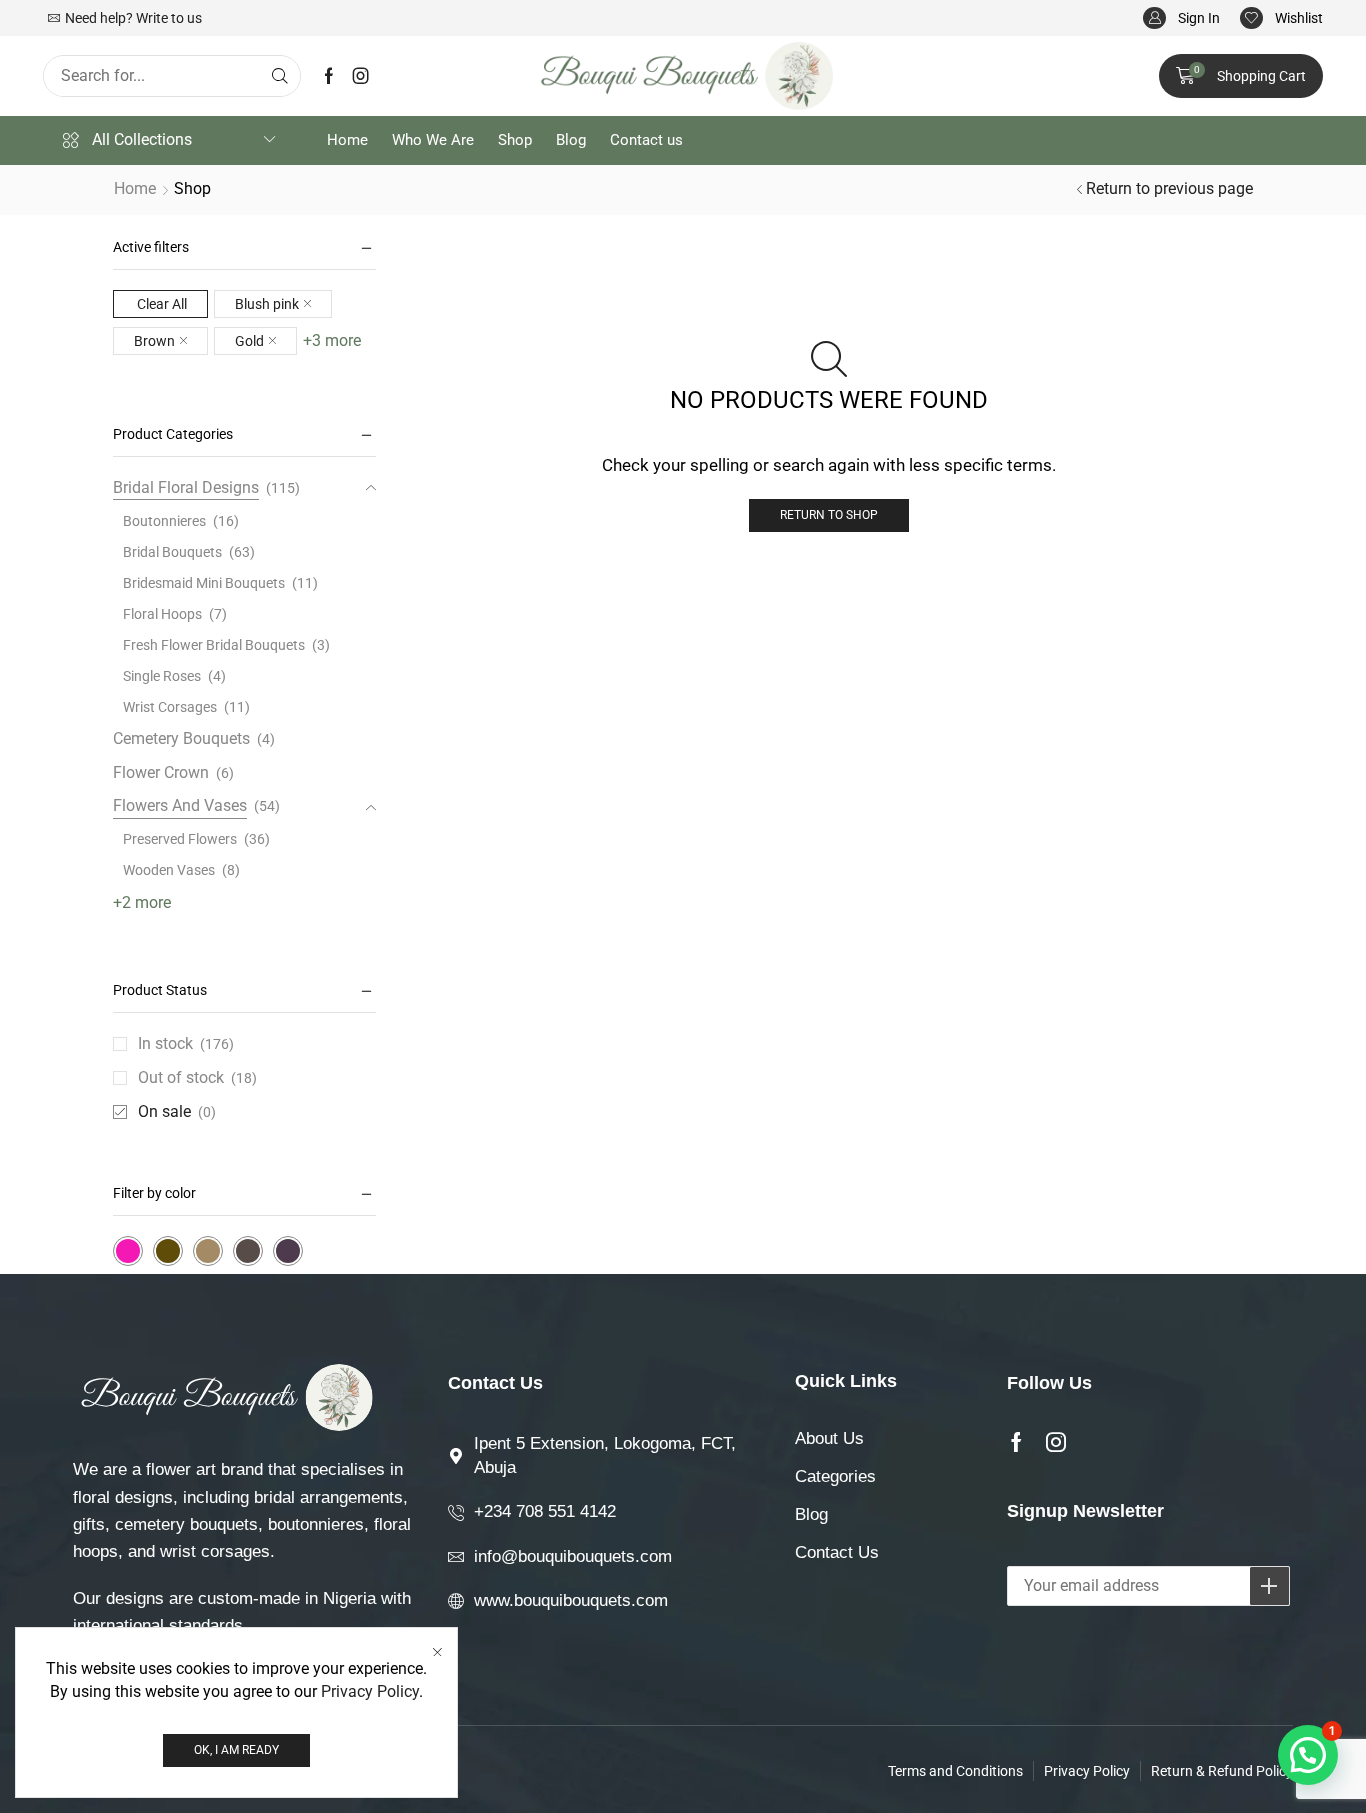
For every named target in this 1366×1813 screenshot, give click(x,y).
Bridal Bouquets (172, 552)
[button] (1181, 18)
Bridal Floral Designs (186, 487)
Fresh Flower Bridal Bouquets (214, 645)
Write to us (169, 18)
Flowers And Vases (180, 805)
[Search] (280, 76)
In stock (186, 1043)
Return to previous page (1169, 188)
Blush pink (267, 304)
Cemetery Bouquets (181, 738)
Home (135, 188)
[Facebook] (329, 76)
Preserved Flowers (180, 839)
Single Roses (162, 676)
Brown (154, 341)
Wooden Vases (169, 870)
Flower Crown (161, 772)
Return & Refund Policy (1222, 1771)
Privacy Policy (370, 1691)
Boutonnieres (164, 521)
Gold (249, 341)
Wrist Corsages (170, 707)
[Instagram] (361, 76)
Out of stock (197, 1077)
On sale (177, 1111)
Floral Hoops (162, 614)
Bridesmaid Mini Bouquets (204, 583)
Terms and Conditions (955, 1771)
